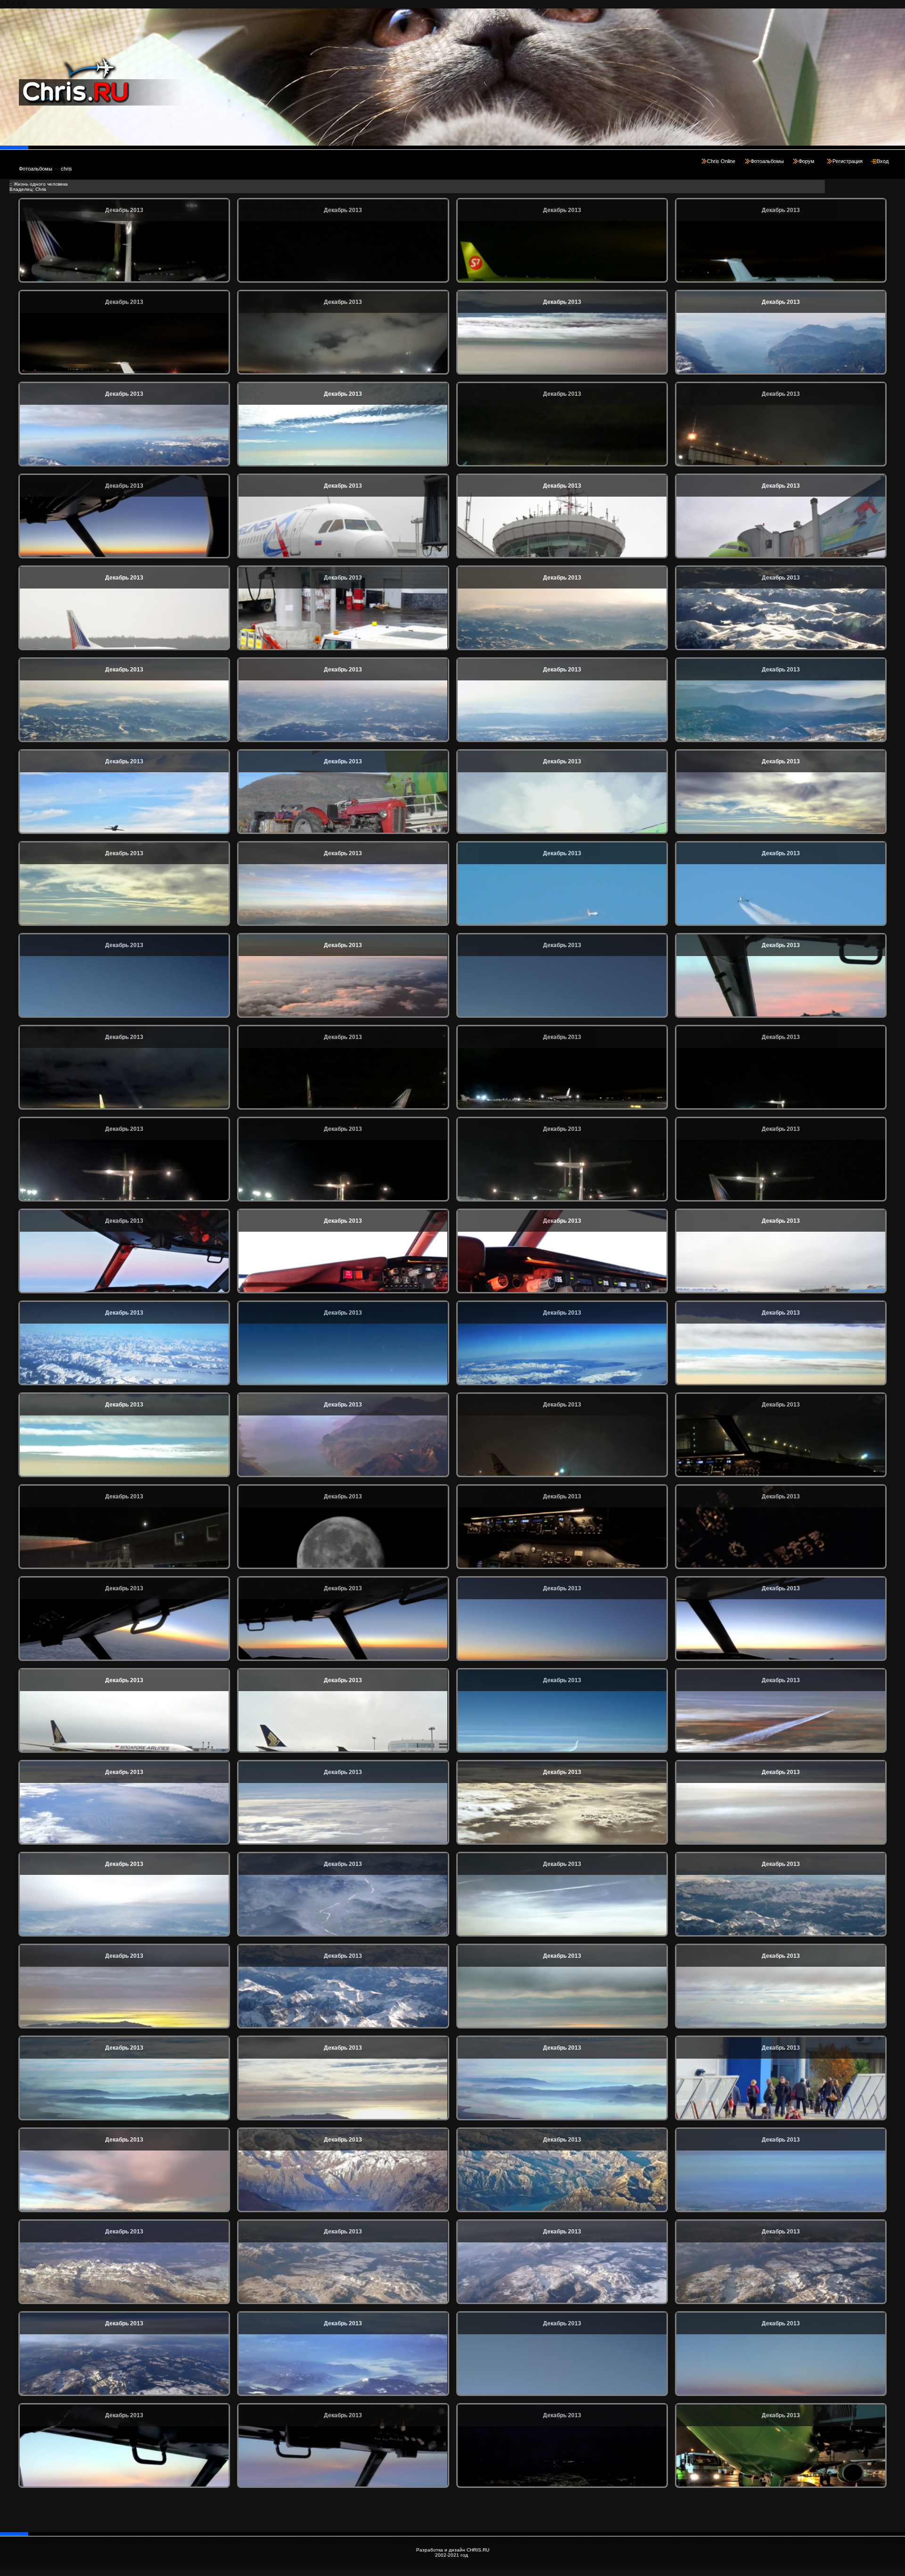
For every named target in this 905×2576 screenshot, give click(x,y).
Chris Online (721, 161)
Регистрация (847, 161)
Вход (883, 161)
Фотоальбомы (767, 161)
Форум (806, 161)
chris (66, 169)
